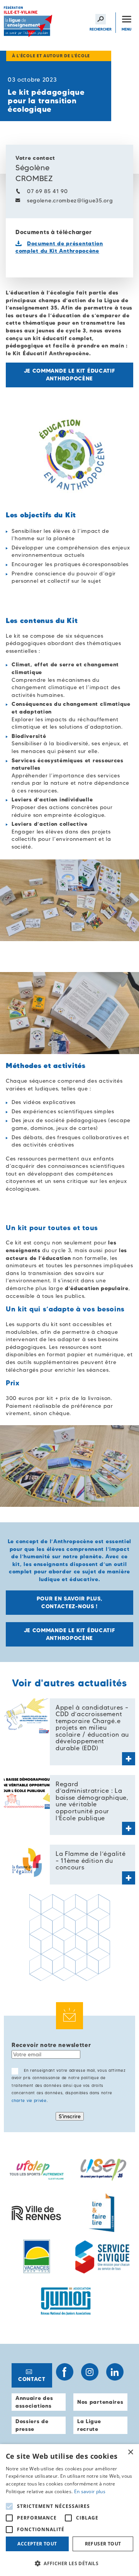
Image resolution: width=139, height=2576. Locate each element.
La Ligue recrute (89, 2425)
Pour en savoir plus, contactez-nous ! (70, 1603)
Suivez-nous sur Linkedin (115, 2372)
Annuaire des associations (34, 2402)
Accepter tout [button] (37, 2544)
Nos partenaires (100, 2402)
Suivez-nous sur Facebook (65, 2372)
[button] (69, 2563)
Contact (32, 2379)
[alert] (69, 2510)
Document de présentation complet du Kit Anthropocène (59, 247)
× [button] (130, 2452)
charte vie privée (29, 2101)
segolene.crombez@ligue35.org (70, 200)
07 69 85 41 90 (47, 191)
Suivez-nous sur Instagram (90, 2372)
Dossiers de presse (32, 2425)
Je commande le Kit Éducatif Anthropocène (70, 375)
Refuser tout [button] (103, 2544)
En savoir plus (90, 2491)
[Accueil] (29, 23)
